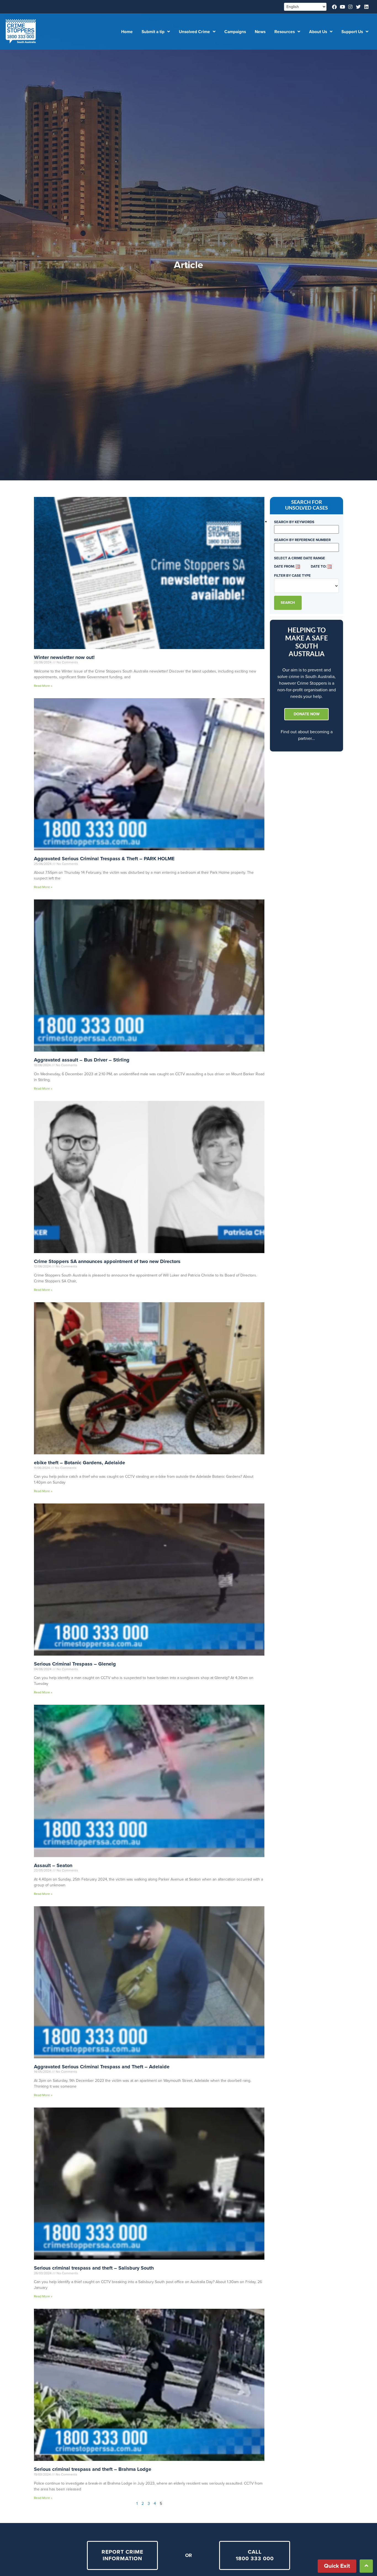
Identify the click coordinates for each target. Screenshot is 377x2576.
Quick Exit (337, 2566)
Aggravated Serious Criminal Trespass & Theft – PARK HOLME (104, 859)
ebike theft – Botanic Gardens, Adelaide (79, 1463)
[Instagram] (350, 7)
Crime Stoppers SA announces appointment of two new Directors (107, 1261)
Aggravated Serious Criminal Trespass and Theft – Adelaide (102, 2067)
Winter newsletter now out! (64, 657)
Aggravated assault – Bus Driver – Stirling (82, 1060)
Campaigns (235, 32)
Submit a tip (153, 32)
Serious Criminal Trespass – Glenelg (75, 1664)
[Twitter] (358, 7)
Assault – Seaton (53, 1865)
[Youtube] (342, 7)
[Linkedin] (366, 7)
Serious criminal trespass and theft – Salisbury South (94, 2268)
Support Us (352, 32)
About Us (318, 32)
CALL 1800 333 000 (255, 2555)
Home (127, 32)
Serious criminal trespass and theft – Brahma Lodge (93, 2469)
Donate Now (307, 714)
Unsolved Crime (194, 32)
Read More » (43, 686)
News (260, 32)
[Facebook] (334, 7)
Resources (285, 32)
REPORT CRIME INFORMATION (122, 2555)
